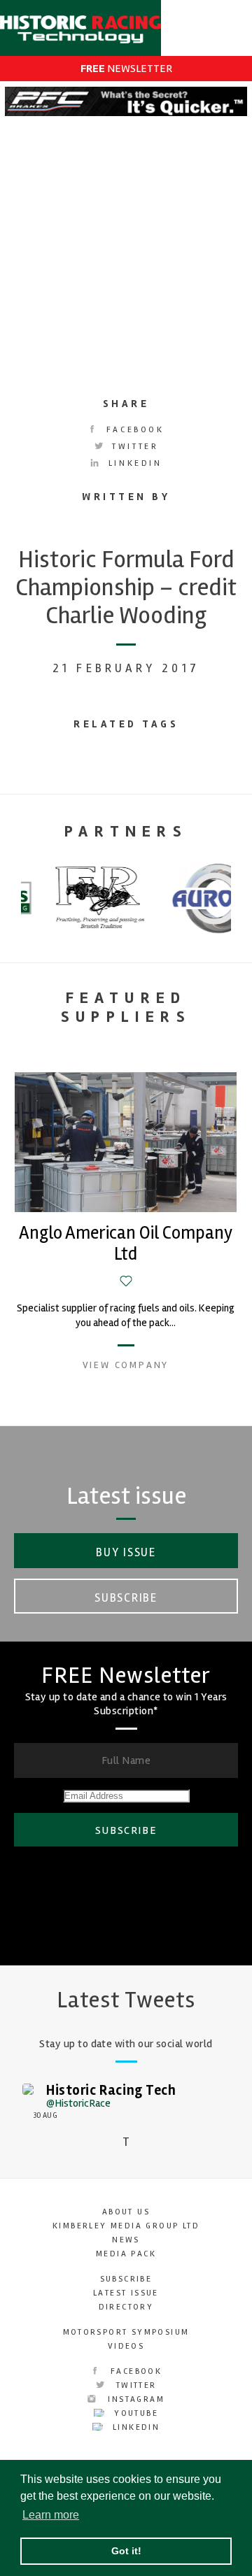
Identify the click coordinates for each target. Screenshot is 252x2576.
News (126, 2240)
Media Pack (126, 2254)
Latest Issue (126, 2293)
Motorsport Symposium (126, 2332)
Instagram (134, 2399)
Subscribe (126, 1598)
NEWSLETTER (126, 69)
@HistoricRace (78, 2103)
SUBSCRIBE (126, 1830)
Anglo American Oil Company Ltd (126, 1244)
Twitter (133, 447)
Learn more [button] (51, 2515)
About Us (126, 2212)
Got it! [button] (126, 2551)
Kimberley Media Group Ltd (126, 2226)
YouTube (134, 2413)
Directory (126, 2307)
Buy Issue (126, 1552)
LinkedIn (133, 463)
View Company (126, 1365)
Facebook (133, 430)
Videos (126, 2346)
